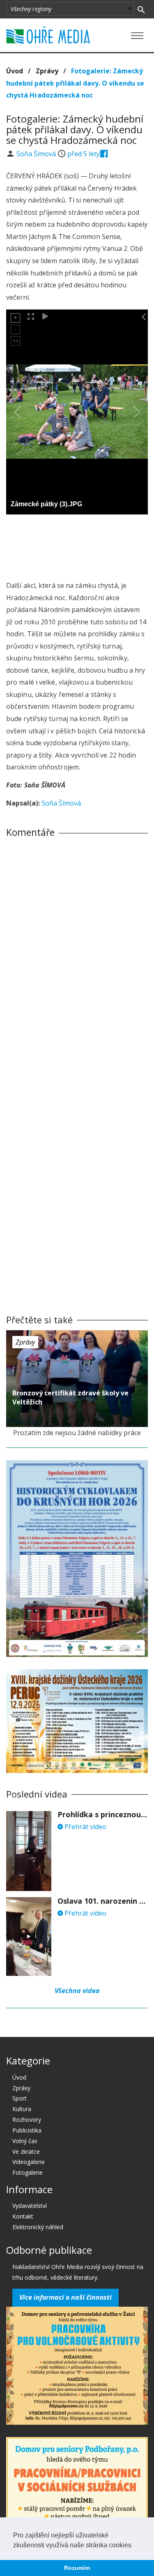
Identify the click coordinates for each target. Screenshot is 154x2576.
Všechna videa (77, 1991)
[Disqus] (77, 958)
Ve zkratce (26, 2152)
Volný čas (25, 2141)
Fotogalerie (28, 2172)
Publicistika (27, 2130)
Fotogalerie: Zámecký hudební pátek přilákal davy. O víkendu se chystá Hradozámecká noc (75, 83)
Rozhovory (27, 2120)
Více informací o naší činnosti (66, 2297)
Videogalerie (29, 2162)
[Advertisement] (77, 545)
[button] (134, 2546)
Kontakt (23, 2216)
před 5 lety (84, 154)
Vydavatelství (30, 2206)
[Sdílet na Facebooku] (104, 154)
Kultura (22, 2109)
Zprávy (47, 71)
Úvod (15, 71)
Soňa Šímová (37, 154)
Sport (20, 2098)
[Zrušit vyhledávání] (141, 9)
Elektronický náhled (38, 2227)
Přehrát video (85, 1827)
